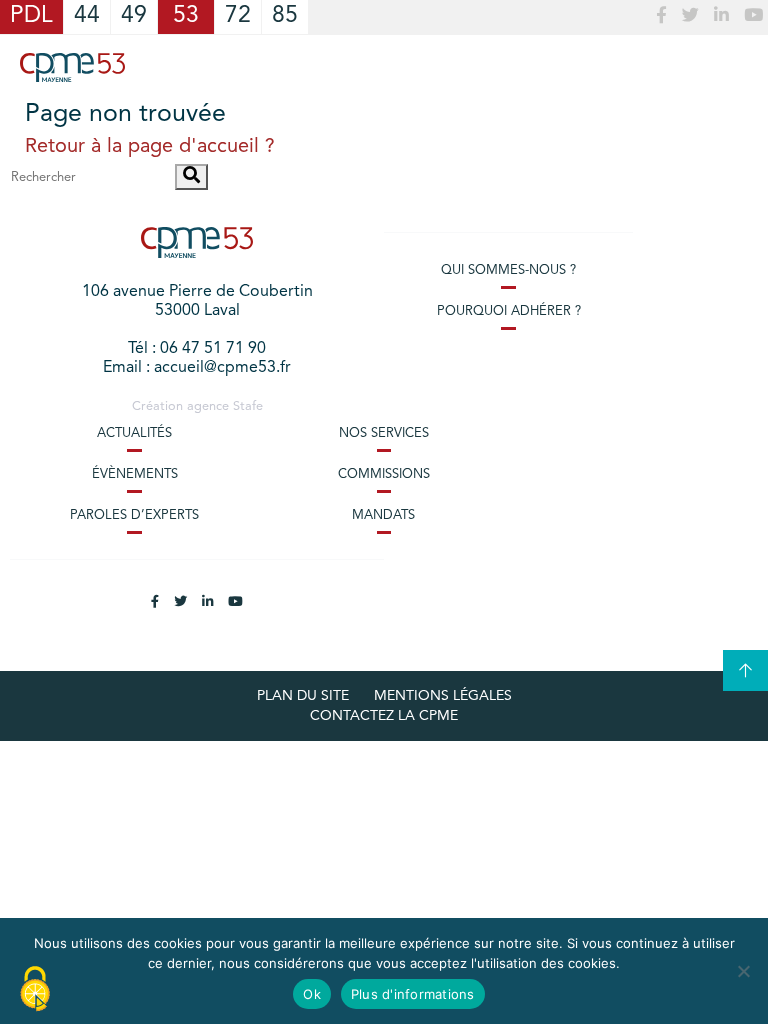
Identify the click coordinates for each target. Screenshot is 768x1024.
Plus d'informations (413, 994)
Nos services (384, 433)
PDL (31, 16)
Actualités (134, 433)
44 (87, 16)
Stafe (248, 406)
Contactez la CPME (384, 716)
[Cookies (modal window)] (35, 990)
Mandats (383, 515)
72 (238, 16)
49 (134, 16)
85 (285, 16)
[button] (191, 177)
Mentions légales (443, 696)
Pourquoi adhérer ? (509, 311)
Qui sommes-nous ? (508, 270)
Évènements (135, 474)
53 (186, 16)
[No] (743, 971)
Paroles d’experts (134, 515)
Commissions (384, 474)
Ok (312, 994)
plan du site (303, 696)
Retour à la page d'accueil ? (150, 147)
